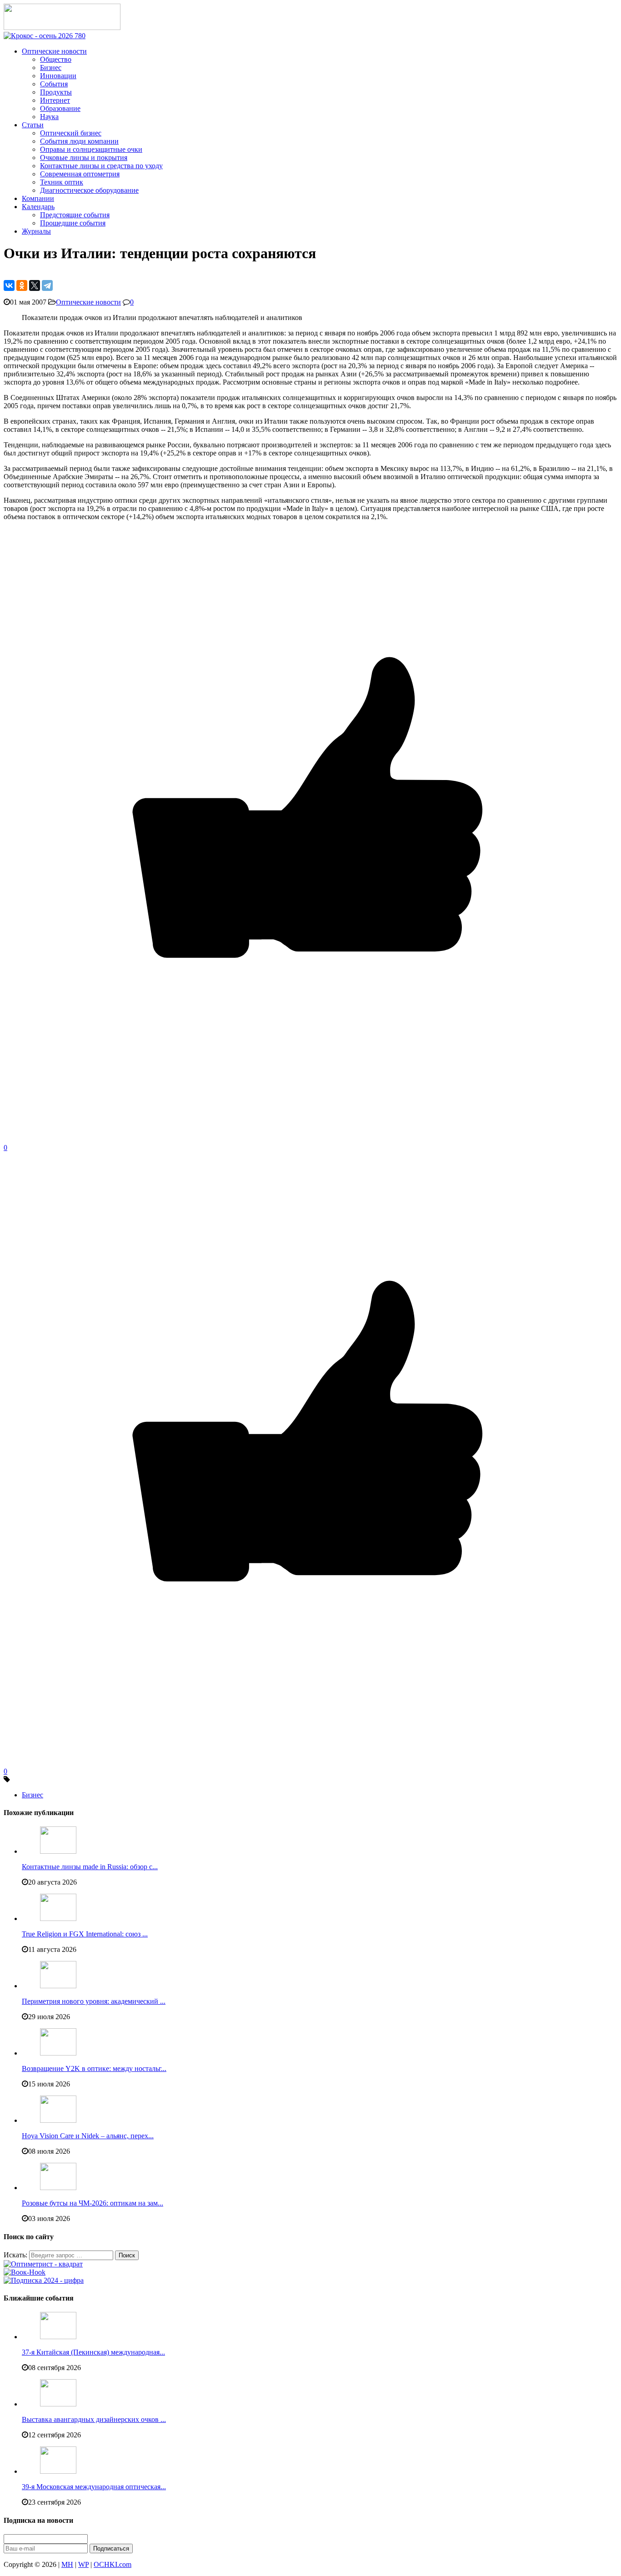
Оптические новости (54, 51)
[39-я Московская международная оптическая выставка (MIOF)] (58, 2471)
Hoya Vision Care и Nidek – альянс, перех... (88, 2136)
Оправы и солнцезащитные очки (91, 149)
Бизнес (51, 68)
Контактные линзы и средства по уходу (101, 166)
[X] (35, 285)
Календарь (38, 207)
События (54, 84)
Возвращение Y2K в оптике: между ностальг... (94, 2068)
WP (83, 2564)
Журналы (36, 231)
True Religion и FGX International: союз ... (85, 1934)
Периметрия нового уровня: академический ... (94, 2001)
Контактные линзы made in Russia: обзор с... (90, 1867)
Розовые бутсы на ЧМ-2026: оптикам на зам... (93, 2203)
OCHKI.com (113, 2564)
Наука (49, 117)
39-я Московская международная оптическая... (94, 2487)
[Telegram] (47, 285)
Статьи (33, 125)
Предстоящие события (75, 215)
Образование (60, 108)
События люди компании (79, 141)
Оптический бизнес (71, 133)
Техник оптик (62, 182)
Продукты (56, 92)
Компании (38, 198)
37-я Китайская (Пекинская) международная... (93, 2352)
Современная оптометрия (80, 174)
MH (67, 2564)
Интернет (55, 100)
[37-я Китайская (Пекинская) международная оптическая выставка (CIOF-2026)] (58, 2337)
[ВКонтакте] (9, 285)
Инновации (58, 76)
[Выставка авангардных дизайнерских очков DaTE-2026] (58, 2404)
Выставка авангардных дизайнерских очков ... (94, 2419)
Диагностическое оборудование (89, 190)
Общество (56, 59)
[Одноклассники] (22, 285)
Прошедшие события (73, 223)
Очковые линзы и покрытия (84, 158)
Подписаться (111, 2548)
